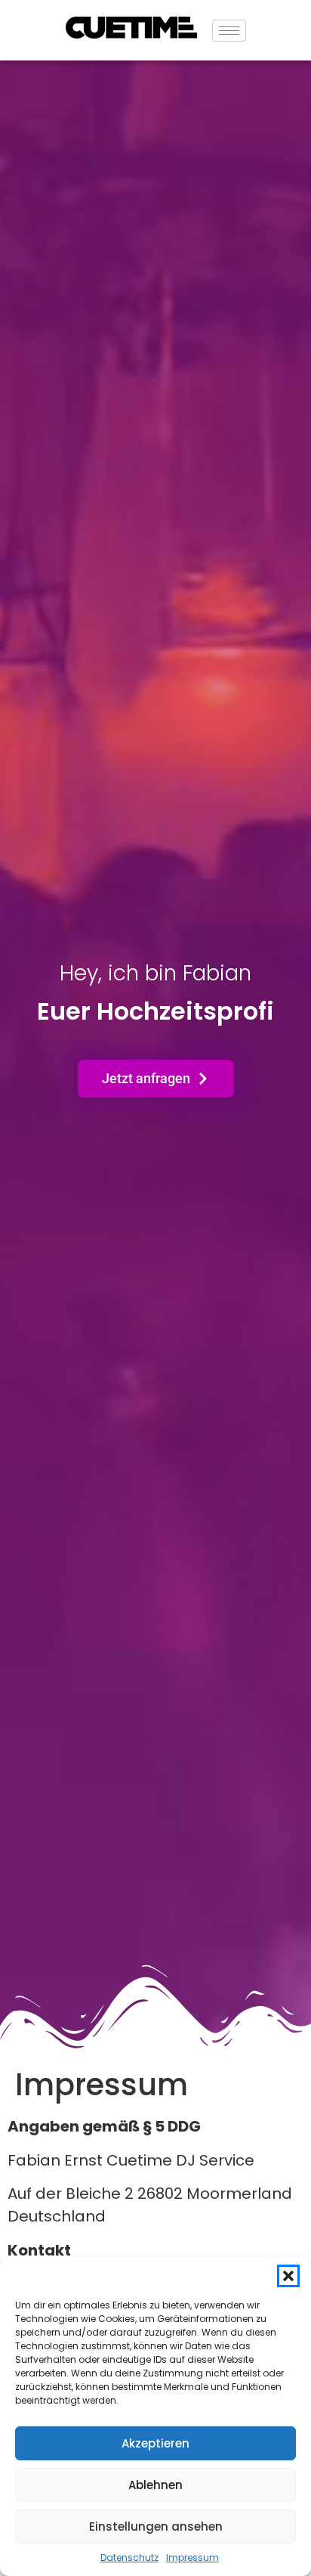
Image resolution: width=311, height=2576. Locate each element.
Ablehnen (155, 2485)
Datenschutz (129, 2557)
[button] (288, 2276)
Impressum (192, 2557)
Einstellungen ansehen (156, 2526)
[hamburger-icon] (229, 31)
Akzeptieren (155, 2443)
